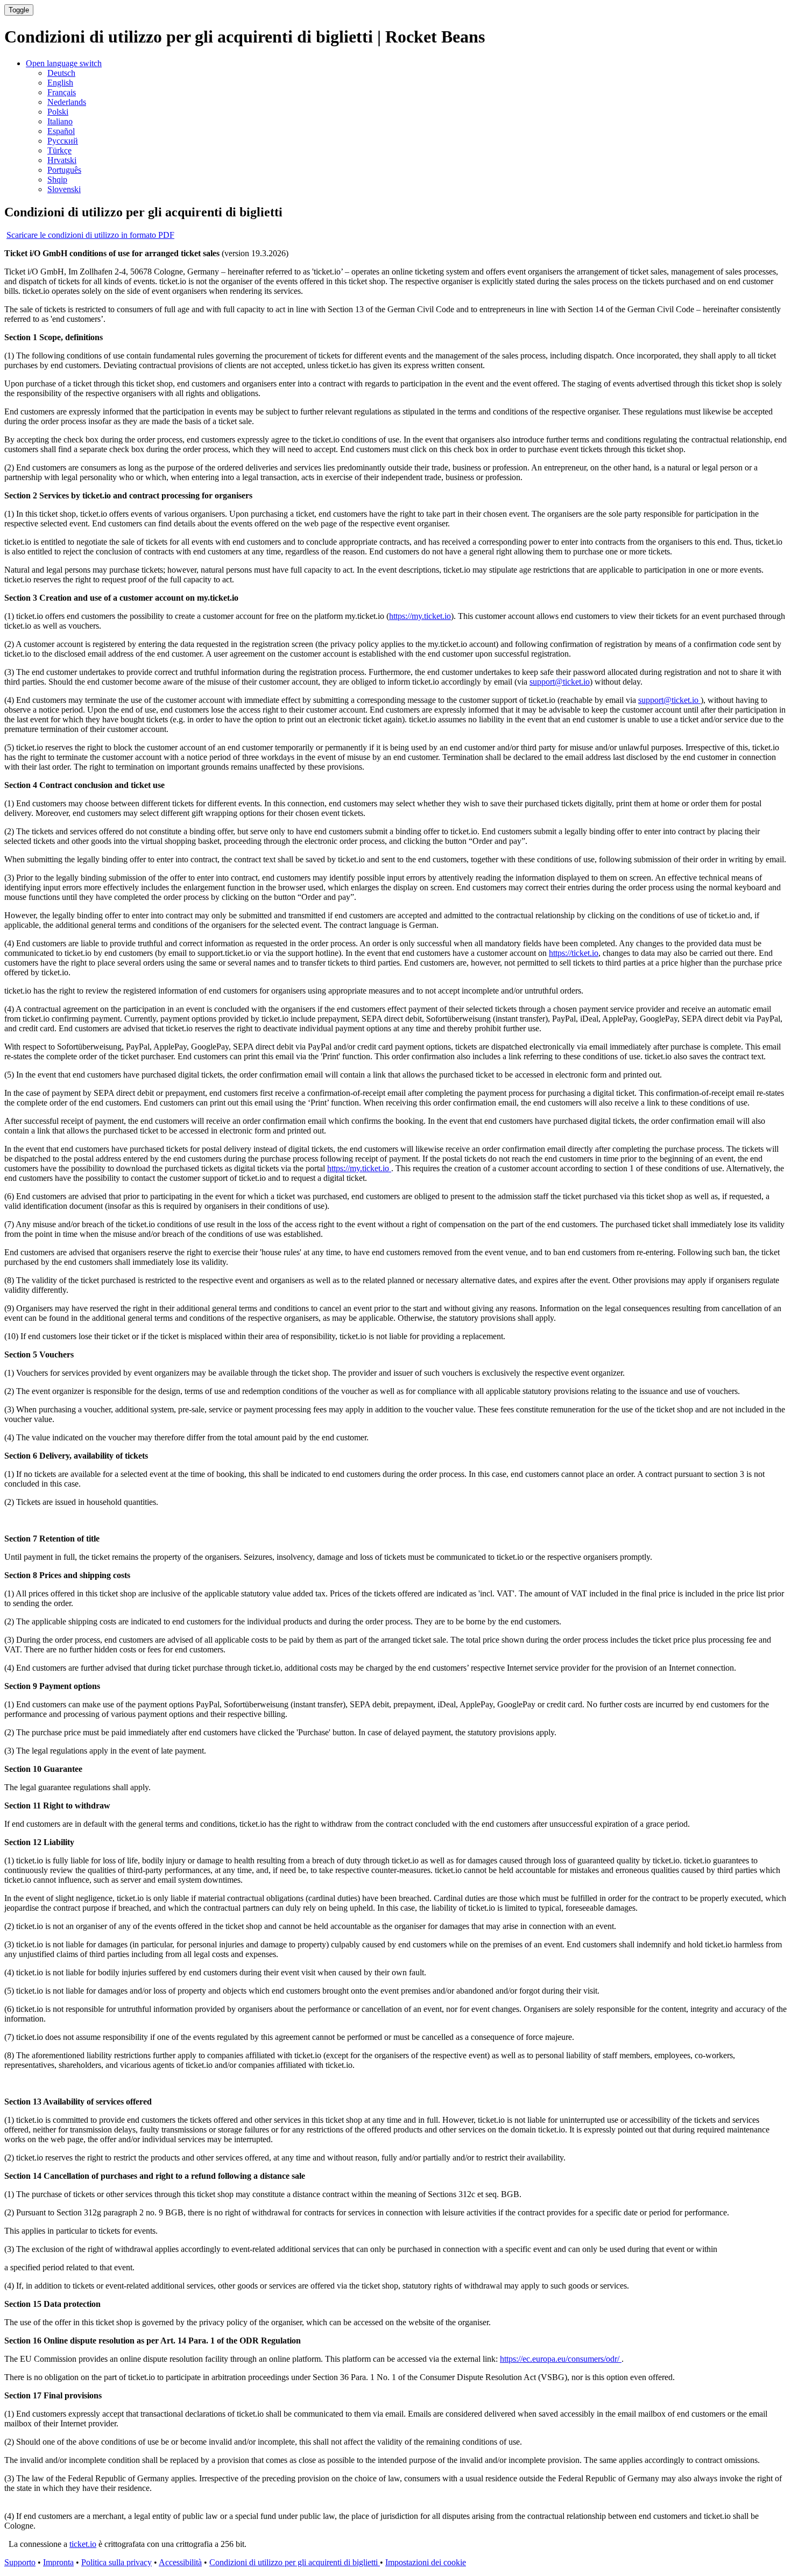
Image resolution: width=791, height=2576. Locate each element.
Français (62, 92)
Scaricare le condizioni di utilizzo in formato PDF (90, 235)
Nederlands (67, 102)
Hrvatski (62, 160)
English (60, 83)
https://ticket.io (574, 953)
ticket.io (83, 2544)
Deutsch (61, 73)
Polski (58, 112)
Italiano (60, 121)
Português (64, 170)
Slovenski (64, 189)
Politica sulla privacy (116, 2562)
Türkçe (59, 150)
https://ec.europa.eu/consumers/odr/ (561, 2359)
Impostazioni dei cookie (426, 2562)
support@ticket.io (560, 682)
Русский (63, 141)
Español (61, 131)
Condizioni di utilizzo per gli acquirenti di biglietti (295, 2562)
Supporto (20, 2562)
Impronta (58, 2562)
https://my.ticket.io (420, 616)
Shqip (57, 180)
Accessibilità (180, 2562)
